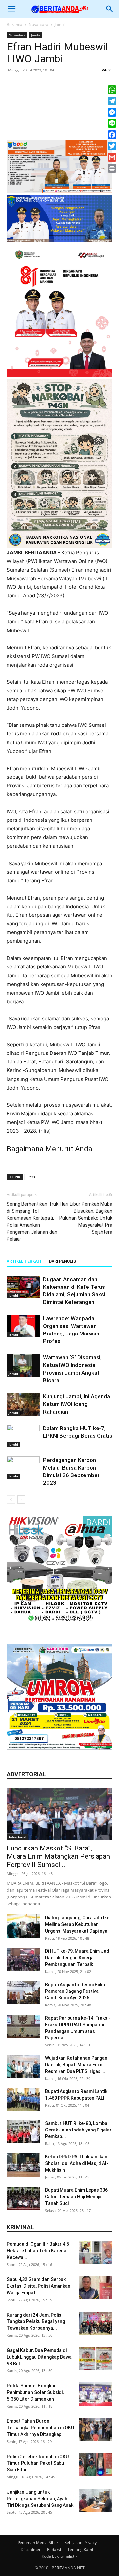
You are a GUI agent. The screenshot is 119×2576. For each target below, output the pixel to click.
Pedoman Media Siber (38, 2542)
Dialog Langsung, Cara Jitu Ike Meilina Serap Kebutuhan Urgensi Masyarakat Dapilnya (77, 1924)
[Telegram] (112, 101)
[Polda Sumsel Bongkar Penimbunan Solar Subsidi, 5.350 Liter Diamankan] (96, 2394)
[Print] (112, 168)
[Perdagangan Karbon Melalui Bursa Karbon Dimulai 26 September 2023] (23, 1468)
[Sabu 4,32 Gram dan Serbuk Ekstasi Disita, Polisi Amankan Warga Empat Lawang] (96, 2288)
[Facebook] (112, 135)
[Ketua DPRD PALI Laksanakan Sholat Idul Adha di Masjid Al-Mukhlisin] (23, 2165)
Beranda (15, 25)
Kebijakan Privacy (80, 2542)
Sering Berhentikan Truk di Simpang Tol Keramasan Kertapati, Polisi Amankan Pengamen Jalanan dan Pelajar (32, 1221)
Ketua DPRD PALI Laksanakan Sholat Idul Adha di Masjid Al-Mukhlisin (77, 2163)
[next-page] (21, 1499)
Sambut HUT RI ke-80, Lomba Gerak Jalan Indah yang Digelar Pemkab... (78, 2130)
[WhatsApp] (112, 90)
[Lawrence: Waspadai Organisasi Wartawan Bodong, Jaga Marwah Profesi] (23, 1326)
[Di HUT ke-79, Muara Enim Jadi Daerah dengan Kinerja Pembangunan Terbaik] (23, 1959)
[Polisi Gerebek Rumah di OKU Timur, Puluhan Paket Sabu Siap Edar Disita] (96, 2465)
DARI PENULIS (62, 1261)
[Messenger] (112, 112)
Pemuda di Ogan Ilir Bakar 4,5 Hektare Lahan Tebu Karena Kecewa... (38, 2251)
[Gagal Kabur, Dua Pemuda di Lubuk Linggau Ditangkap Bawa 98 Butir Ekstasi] (96, 2359)
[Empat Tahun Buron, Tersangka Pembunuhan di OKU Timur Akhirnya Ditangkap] (96, 2429)
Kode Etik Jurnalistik (59, 2556)
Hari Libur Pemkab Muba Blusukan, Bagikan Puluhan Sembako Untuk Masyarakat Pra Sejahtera (86, 1218)
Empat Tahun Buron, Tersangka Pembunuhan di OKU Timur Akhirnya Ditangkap (40, 2428)
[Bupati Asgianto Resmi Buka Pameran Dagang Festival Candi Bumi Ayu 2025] (23, 1993)
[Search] (110, 9)
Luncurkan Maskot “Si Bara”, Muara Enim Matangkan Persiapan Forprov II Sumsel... (58, 1856)
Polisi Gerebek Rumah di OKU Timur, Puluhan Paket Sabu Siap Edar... (38, 2463)
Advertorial (18, 1837)
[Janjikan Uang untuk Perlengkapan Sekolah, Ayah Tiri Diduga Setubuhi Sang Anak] (96, 2500)
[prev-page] (11, 1499)
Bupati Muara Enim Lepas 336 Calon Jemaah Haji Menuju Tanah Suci (76, 2197)
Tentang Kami (80, 2549)
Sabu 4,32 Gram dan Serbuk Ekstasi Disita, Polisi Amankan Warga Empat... (39, 2286)
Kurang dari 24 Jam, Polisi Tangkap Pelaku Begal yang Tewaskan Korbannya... (36, 2321)
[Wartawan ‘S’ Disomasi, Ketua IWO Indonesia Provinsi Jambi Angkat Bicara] (23, 1365)
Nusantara (39, 25)
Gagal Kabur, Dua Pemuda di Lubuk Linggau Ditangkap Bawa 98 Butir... (39, 2357)
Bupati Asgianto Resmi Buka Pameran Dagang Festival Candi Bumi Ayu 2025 (75, 1991)
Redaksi (54, 2549)
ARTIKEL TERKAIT (24, 1261)
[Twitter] (112, 146)
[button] (11, 9)
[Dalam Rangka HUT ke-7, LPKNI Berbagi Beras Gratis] (23, 1436)
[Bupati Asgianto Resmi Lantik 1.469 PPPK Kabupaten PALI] (23, 2100)
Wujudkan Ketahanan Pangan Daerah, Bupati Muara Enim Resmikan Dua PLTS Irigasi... (76, 2065)
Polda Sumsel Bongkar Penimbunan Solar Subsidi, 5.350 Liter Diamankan (35, 2392)
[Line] (112, 123)
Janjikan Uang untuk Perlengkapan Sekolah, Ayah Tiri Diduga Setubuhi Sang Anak (40, 2499)
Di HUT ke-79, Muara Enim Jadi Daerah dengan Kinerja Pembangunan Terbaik (78, 1958)
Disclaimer (31, 2549)
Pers (31, 1177)
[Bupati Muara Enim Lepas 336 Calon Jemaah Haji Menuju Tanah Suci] (23, 2198)
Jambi (60, 25)
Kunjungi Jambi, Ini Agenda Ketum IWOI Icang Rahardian (77, 1404)
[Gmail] (112, 157)
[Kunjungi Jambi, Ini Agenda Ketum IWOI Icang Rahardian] (23, 1404)
